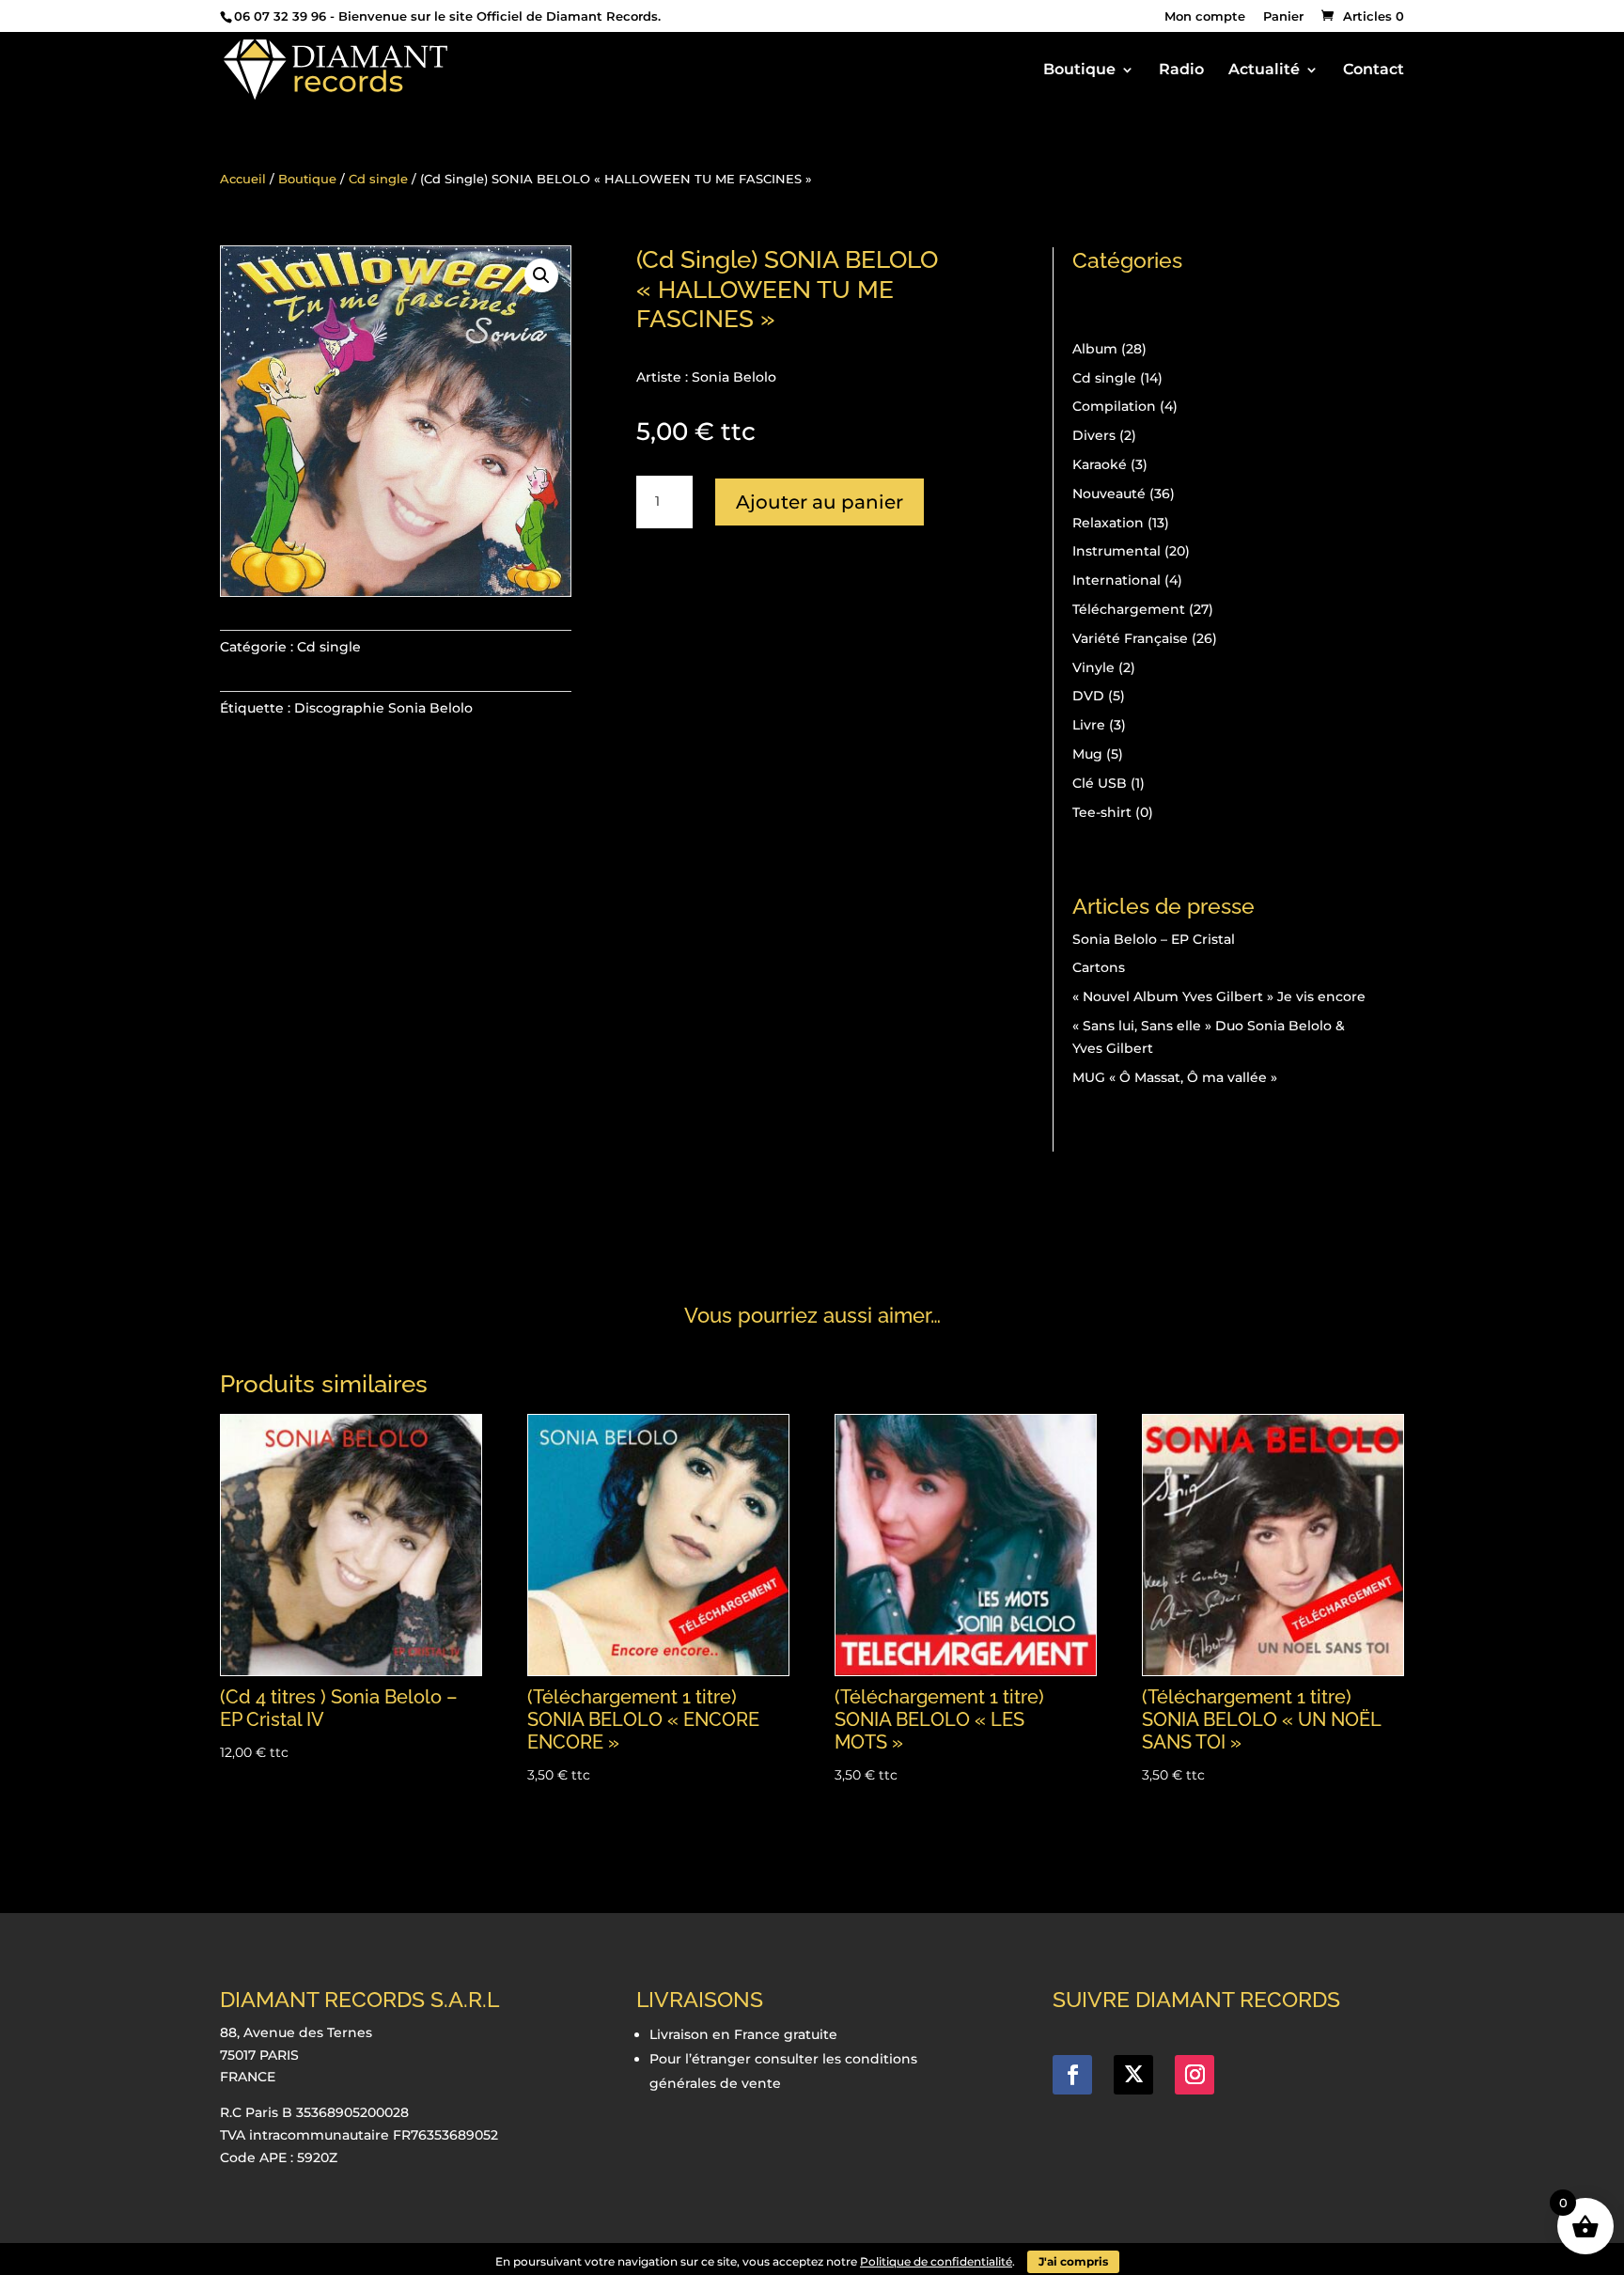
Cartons (1099, 967)
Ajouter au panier (820, 502)
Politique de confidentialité (936, 2261)
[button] (541, 275)
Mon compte (1205, 17)
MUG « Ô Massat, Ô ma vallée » (1175, 1077)
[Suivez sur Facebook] (1072, 2075)
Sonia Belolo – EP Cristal (1154, 939)
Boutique (1079, 71)
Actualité (1264, 71)
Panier (1283, 17)
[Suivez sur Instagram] (1195, 2075)
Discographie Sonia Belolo (383, 708)
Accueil (243, 179)
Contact (1374, 71)
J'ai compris (1073, 2261)
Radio (1181, 71)
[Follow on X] (1133, 2075)
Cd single (378, 179)
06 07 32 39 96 (280, 16)
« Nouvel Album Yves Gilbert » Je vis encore (1219, 996)
